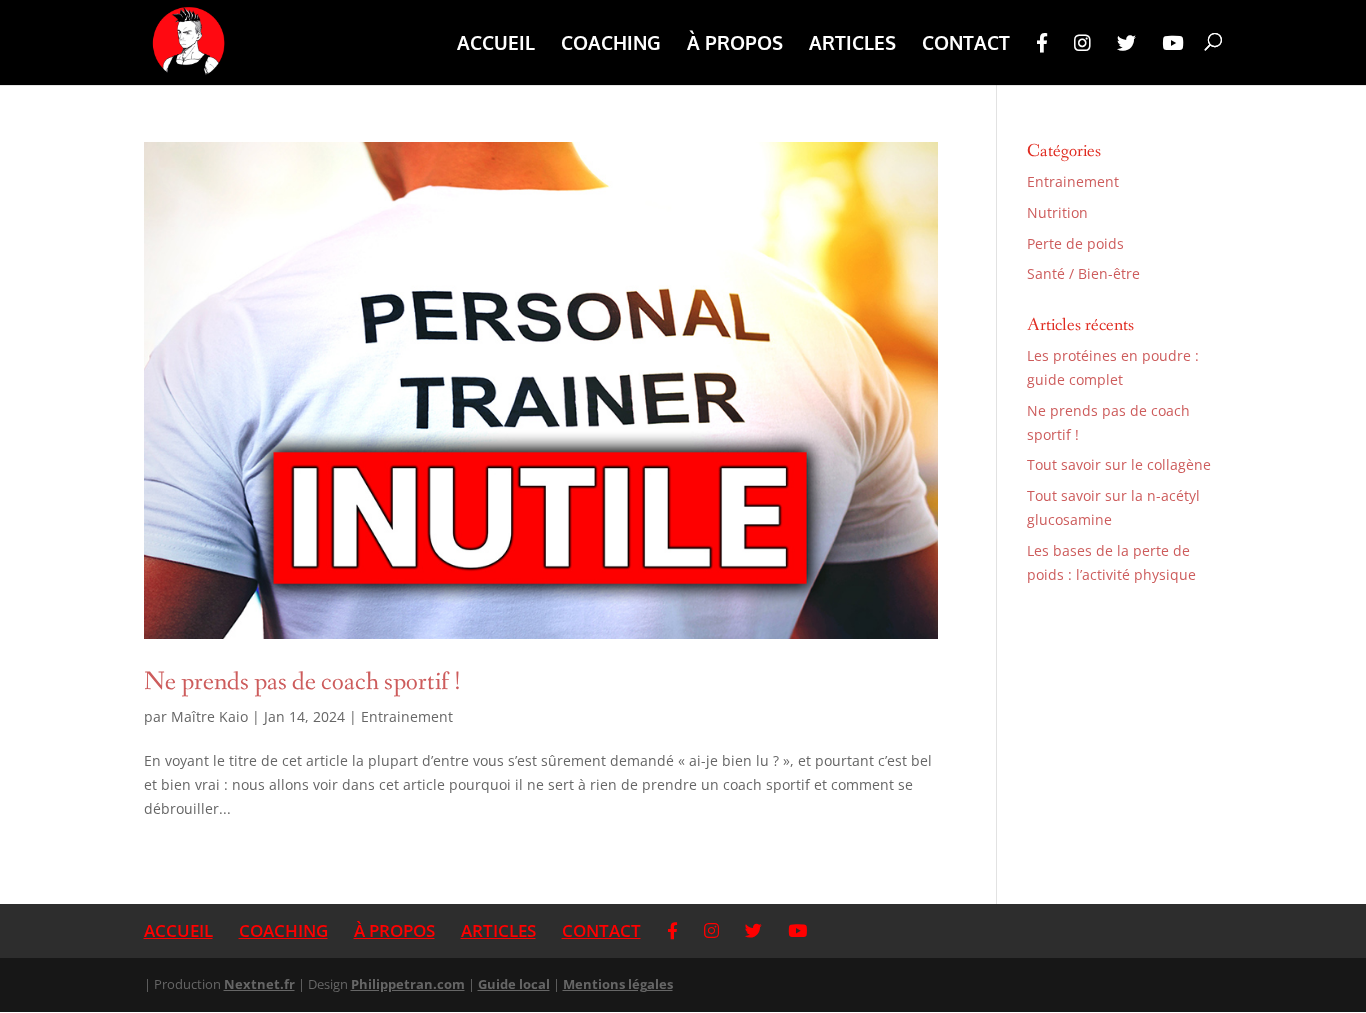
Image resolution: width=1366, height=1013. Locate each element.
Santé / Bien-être (1083, 273)
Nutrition (1057, 212)
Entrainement (407, 716)
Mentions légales (618, 984)
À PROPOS (735, 44)
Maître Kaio (209, 716)
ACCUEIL (496, 44)
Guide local (514, 984)
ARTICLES (852, 44)
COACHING (611, 44)
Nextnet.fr (259, 984)
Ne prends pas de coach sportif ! (302, 682)
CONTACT (966, 44)
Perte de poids (1075, 243)
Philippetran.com (408, 984)
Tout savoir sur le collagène (1119, 464)
